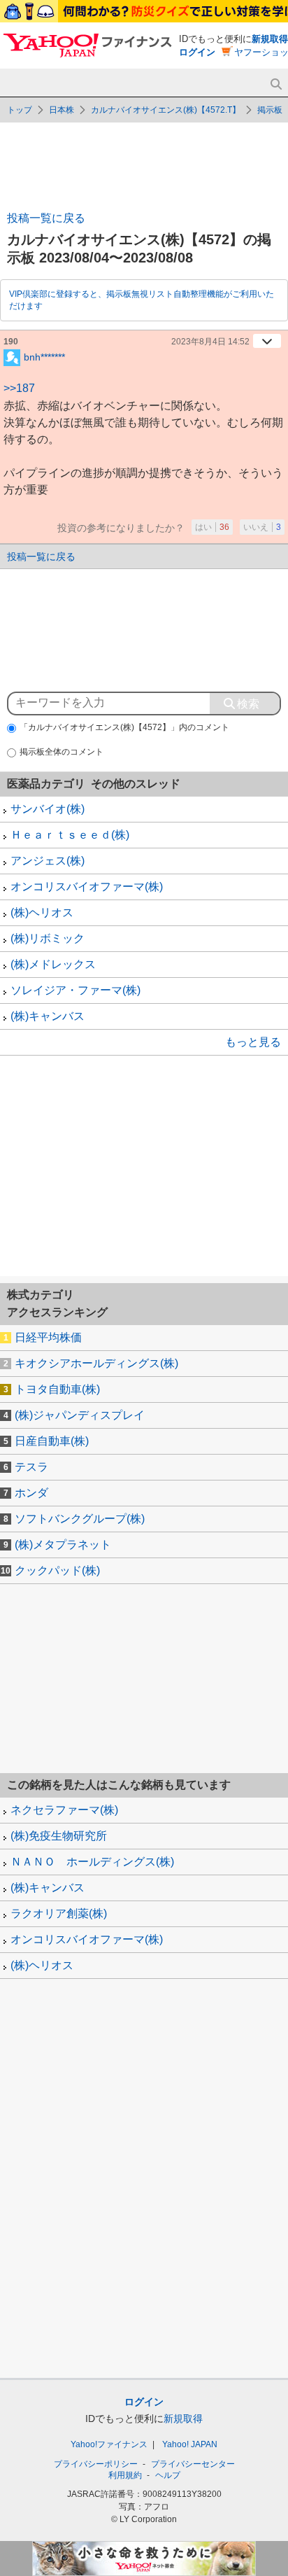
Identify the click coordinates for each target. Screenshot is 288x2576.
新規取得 (270, 39)
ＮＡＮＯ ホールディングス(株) (92, 1862)
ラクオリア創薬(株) (59, 1913)
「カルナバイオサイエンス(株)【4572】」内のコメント (124, 727)
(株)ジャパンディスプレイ (80, 1415)
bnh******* (44, 356)
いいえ (262, 527)
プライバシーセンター (193, 2464)
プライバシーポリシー (96, 2464)
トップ (20, 110)
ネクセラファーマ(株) (64, 1810)
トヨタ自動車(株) (57, 1389)
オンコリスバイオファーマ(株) (87, 887)
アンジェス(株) (48, 861)
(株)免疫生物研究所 (59, 1836)
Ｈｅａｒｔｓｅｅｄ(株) (70, 835)
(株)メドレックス (53, 964)
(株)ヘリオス (42, 912)
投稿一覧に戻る (46, 218)
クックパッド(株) (57, 1570)
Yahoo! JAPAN (190, 2444)
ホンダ (31, 1493)
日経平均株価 (48, 1337)
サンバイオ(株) (48, 809)
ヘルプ (168, 2475)
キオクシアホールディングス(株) (96, 1363)
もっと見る (253, 1042)
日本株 (62, 110)
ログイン (197, 52)
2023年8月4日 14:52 (210, 342)
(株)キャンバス (48, 1016)
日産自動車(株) (52, 1441)
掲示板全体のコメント (62, 752)
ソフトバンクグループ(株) (80, 1519)
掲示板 (270, 110)
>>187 (19, 388)
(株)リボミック (48, 938)
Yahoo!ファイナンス (109, 2444)
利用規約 (125, 2475)
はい (212, 527)
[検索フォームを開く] (276, 84)
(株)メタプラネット (63, 1545)
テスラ (31, 1467)
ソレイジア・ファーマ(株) (75, 990)
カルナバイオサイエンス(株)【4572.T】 (166, 110)
